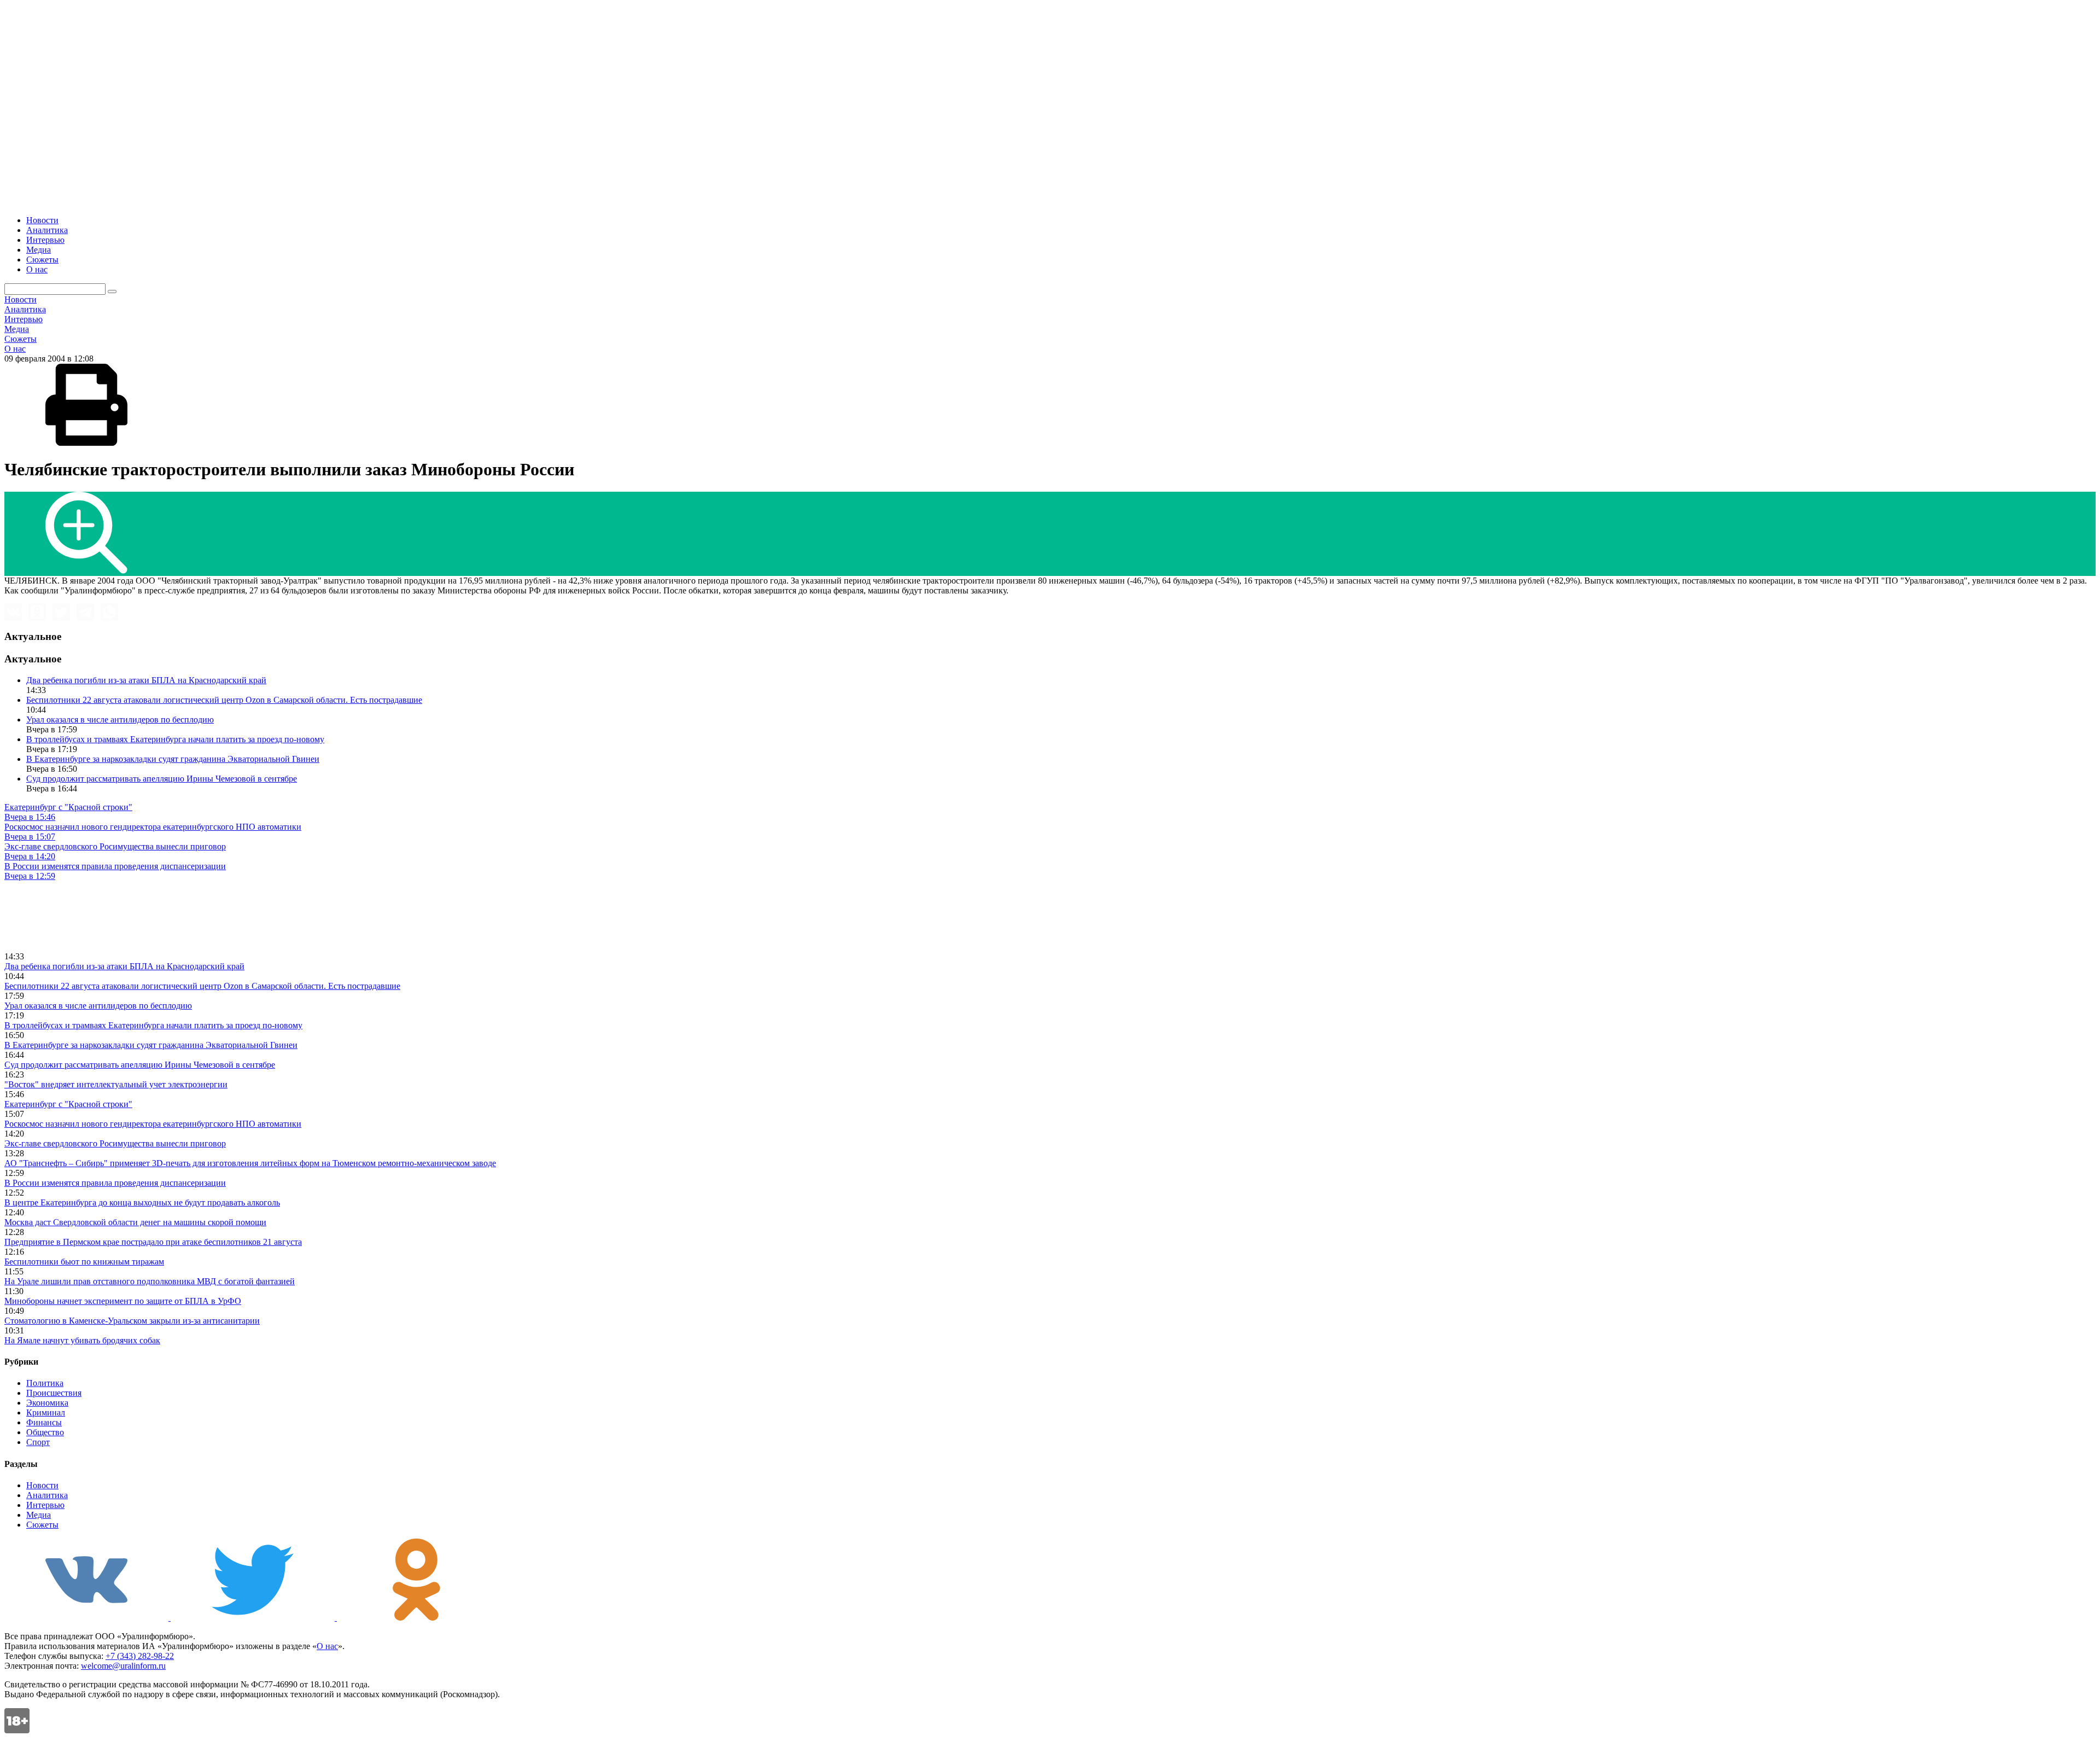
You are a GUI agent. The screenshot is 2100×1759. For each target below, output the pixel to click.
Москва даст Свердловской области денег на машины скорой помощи (135, 1222)
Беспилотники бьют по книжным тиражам (84, 1262)
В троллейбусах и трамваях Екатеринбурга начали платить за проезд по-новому (175, 739)
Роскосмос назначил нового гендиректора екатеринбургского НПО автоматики (153, 1124)
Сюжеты (42, 260)
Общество (45, 1432)
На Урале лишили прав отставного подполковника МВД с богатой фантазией (150, 1281)
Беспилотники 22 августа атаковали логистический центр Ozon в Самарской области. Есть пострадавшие (224, 700)
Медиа (39, 250)
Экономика (47, 1403)
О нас (37, 269)
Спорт (38, 1442)
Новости (42, 220)
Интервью (45, 240)
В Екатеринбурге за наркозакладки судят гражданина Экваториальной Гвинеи (173, 759)
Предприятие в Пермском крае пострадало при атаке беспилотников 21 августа (153, 1242)
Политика (45, 1383)
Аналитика (47, 230)
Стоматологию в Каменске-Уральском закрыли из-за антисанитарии (132, 1321)
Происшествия (54, 1393)
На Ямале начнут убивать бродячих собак (82, 1340)
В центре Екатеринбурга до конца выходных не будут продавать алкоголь (142, 1202)
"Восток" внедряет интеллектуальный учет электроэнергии (116, 1084)
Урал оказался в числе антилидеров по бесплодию (120, 720)
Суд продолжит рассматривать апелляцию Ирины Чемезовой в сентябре (162, 779)
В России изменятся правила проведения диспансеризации (115, 1183)
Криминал (46, 1413)
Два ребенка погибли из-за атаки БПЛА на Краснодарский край (146, 680)
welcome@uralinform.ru (123, 1666)
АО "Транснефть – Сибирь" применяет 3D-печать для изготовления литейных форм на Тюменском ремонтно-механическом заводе (250, 1163)
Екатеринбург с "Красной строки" (68, 1104)
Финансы (44, 1422)
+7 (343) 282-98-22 (140, 1656)
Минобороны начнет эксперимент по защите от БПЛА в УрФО (123, 1301)
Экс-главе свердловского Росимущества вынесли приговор (115, 1143)
